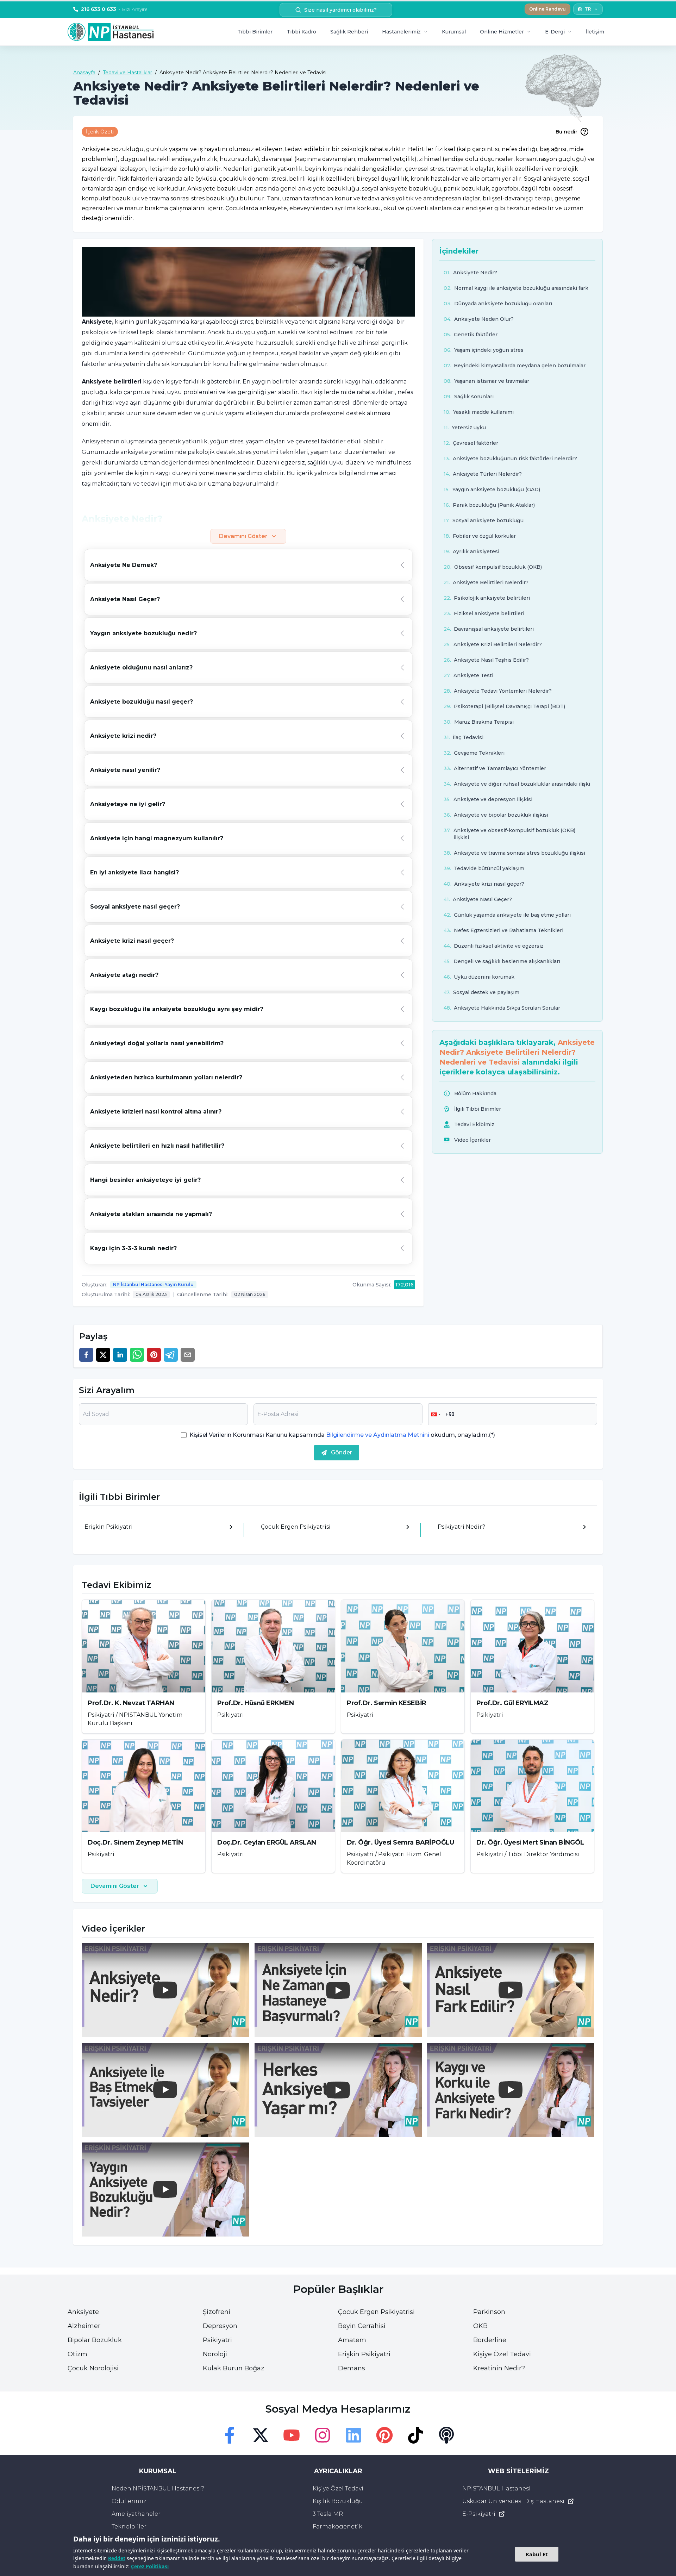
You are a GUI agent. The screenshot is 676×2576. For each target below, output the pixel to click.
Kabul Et (537, 2554)
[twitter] (103, 1355)
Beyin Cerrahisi (362, 2326)
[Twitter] (261, 2435)
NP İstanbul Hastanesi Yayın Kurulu (153, 1284)
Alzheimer (84, 2326)
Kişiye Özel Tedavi (502, 2354)
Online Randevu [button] (547, 9)
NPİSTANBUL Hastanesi (496, 2488)
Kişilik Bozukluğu (338, 2501)
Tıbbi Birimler (255, 32)
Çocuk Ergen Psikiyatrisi (376, 2312)
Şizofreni (217, 2312)
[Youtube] (292, 2435)
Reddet (117, 2558)
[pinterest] (154, 1355)
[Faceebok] (230, 2435)
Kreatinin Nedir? (499, 2368)
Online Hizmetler (502, 32)
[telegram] (171, 1355)
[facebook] (86, 1355)
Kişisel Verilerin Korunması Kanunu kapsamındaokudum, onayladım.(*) (342, 1435)
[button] (435, 1414)
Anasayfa (84, 73)
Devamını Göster (243, 536)
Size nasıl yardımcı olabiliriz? (340, 10)
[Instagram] (323, 2435)
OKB (480, 2326)
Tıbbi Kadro (301, 32)
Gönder (342, 1452)
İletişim (595, 32)
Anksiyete (83, 2312)
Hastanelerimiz (401, 32)
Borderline (490, 2340)
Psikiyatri (217, 2340)
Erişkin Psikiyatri (364, 2354)
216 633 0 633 (114, 9)
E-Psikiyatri (479, 2514)
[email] (188, 1355)
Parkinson (489, 2312)
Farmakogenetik (337, 2527)
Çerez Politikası (150, 2566)
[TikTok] (415, 2435)
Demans (352, 2368)
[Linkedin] (353, 2435)
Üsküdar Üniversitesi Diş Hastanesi (513, 2501)
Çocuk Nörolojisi (93, 2368)
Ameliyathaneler (136, 2514)
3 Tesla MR (328, 2514)
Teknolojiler (129, 2527)
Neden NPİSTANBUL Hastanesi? (158, 2488)
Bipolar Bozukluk (95, 2340)
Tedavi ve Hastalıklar (127, 73)
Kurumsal (454, 32)
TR (588, 9)
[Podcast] (446, 2435)
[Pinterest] (384, 2435)
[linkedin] (120, 1355)
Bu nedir (567, 132)
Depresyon (220, 2326)
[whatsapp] (137, 1355)
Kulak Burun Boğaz (234, 2368)
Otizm (77, 2354)
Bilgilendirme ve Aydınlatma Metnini (378, 1435)
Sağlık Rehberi (349, 32)
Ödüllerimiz (129, 2501)
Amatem (352, 2340)
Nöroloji (215, 2354)
